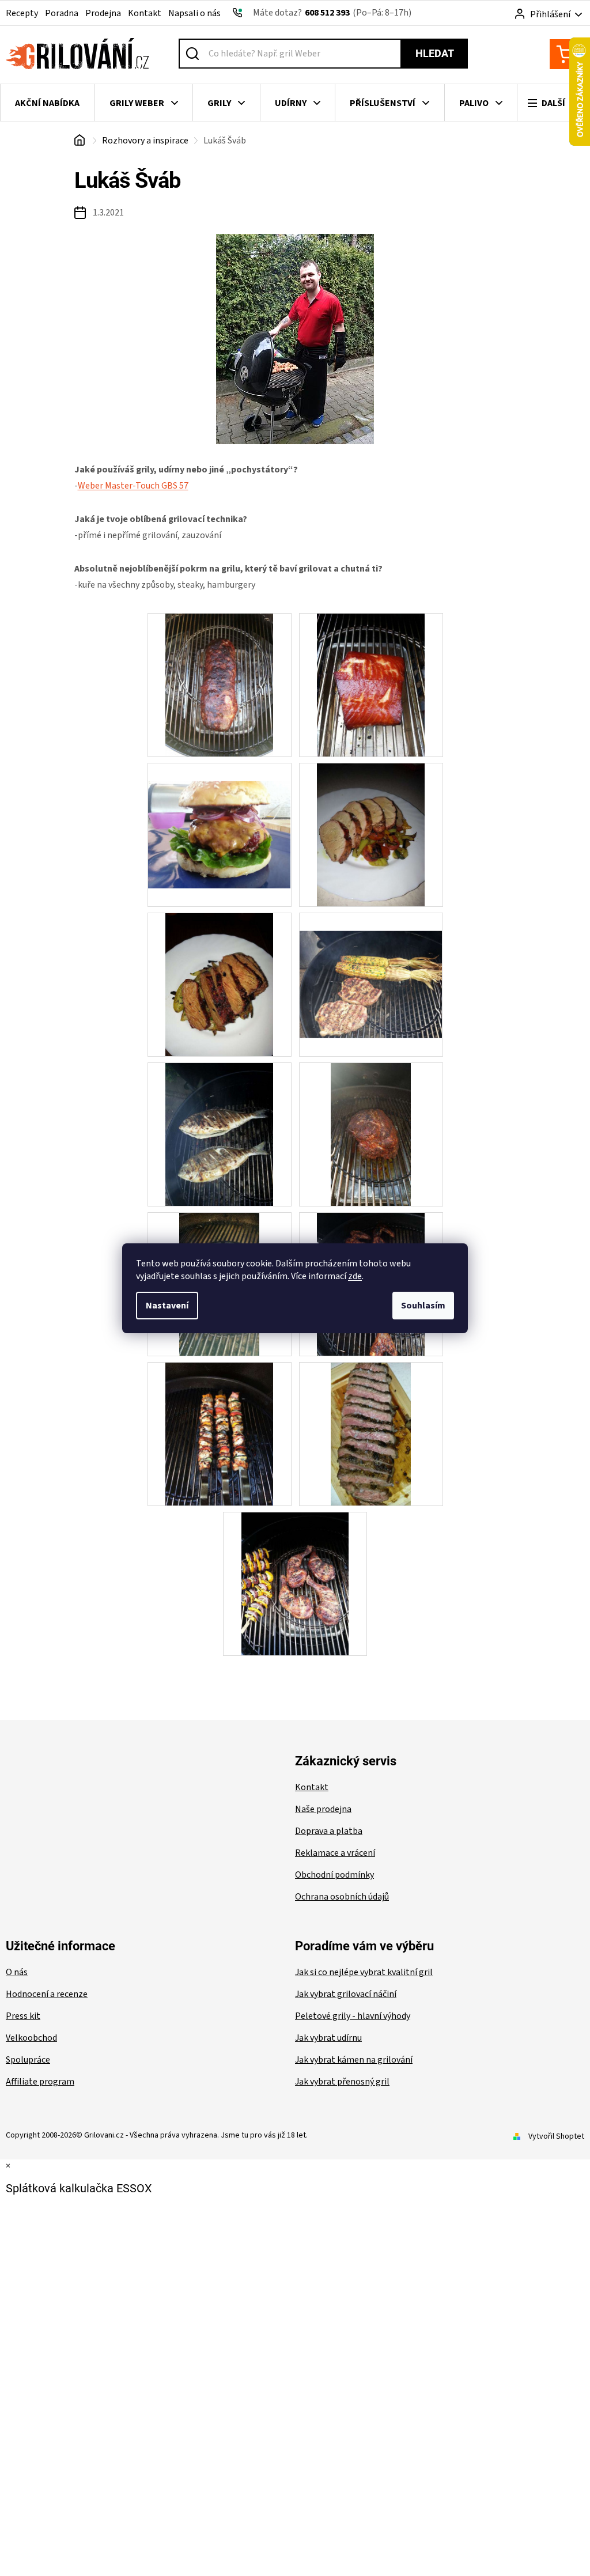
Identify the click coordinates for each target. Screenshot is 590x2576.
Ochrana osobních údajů (342, 1897)
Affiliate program (40, 2082)
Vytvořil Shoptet (556, 2136)
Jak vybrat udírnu (328, 2038)
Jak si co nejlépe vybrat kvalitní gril (364, 1972)
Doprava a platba (329, 1831)
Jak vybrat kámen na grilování (354, 2060)
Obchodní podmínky (334, 1875)
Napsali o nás (194, 13)
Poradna (62, 13)
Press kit (23, 2016)
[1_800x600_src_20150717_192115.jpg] (219, 1134)
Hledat (435, 53)
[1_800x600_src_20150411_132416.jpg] (220, 816)
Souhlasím (423, 1306)
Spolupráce (28, 2060)
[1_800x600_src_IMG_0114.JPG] (219, 1433)
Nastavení (167, 1306)
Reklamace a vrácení (335, 1853)
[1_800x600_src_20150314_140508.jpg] (370, 684)
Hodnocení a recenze (47, 1994)
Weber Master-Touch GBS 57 (133, 486)
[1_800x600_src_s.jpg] (295, 1583)
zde (355, 1276)
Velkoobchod (31, 2038)
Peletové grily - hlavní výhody (353, 2016)
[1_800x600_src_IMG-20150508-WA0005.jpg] (371, 1433)
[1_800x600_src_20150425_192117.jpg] (370, 834)
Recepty (22, 13)
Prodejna (103, 13)
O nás (17, 1972)
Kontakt (145, 13)
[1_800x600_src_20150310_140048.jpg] (219, 684)
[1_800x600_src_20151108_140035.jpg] (371, 1134)
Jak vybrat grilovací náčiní (346, 1994)
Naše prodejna (323, 1809)
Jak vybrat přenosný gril (342, 2082)
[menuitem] (48, 103)
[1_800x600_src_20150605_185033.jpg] (219, 984)
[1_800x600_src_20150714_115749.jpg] (371, 966)
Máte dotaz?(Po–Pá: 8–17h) (332, 13)
